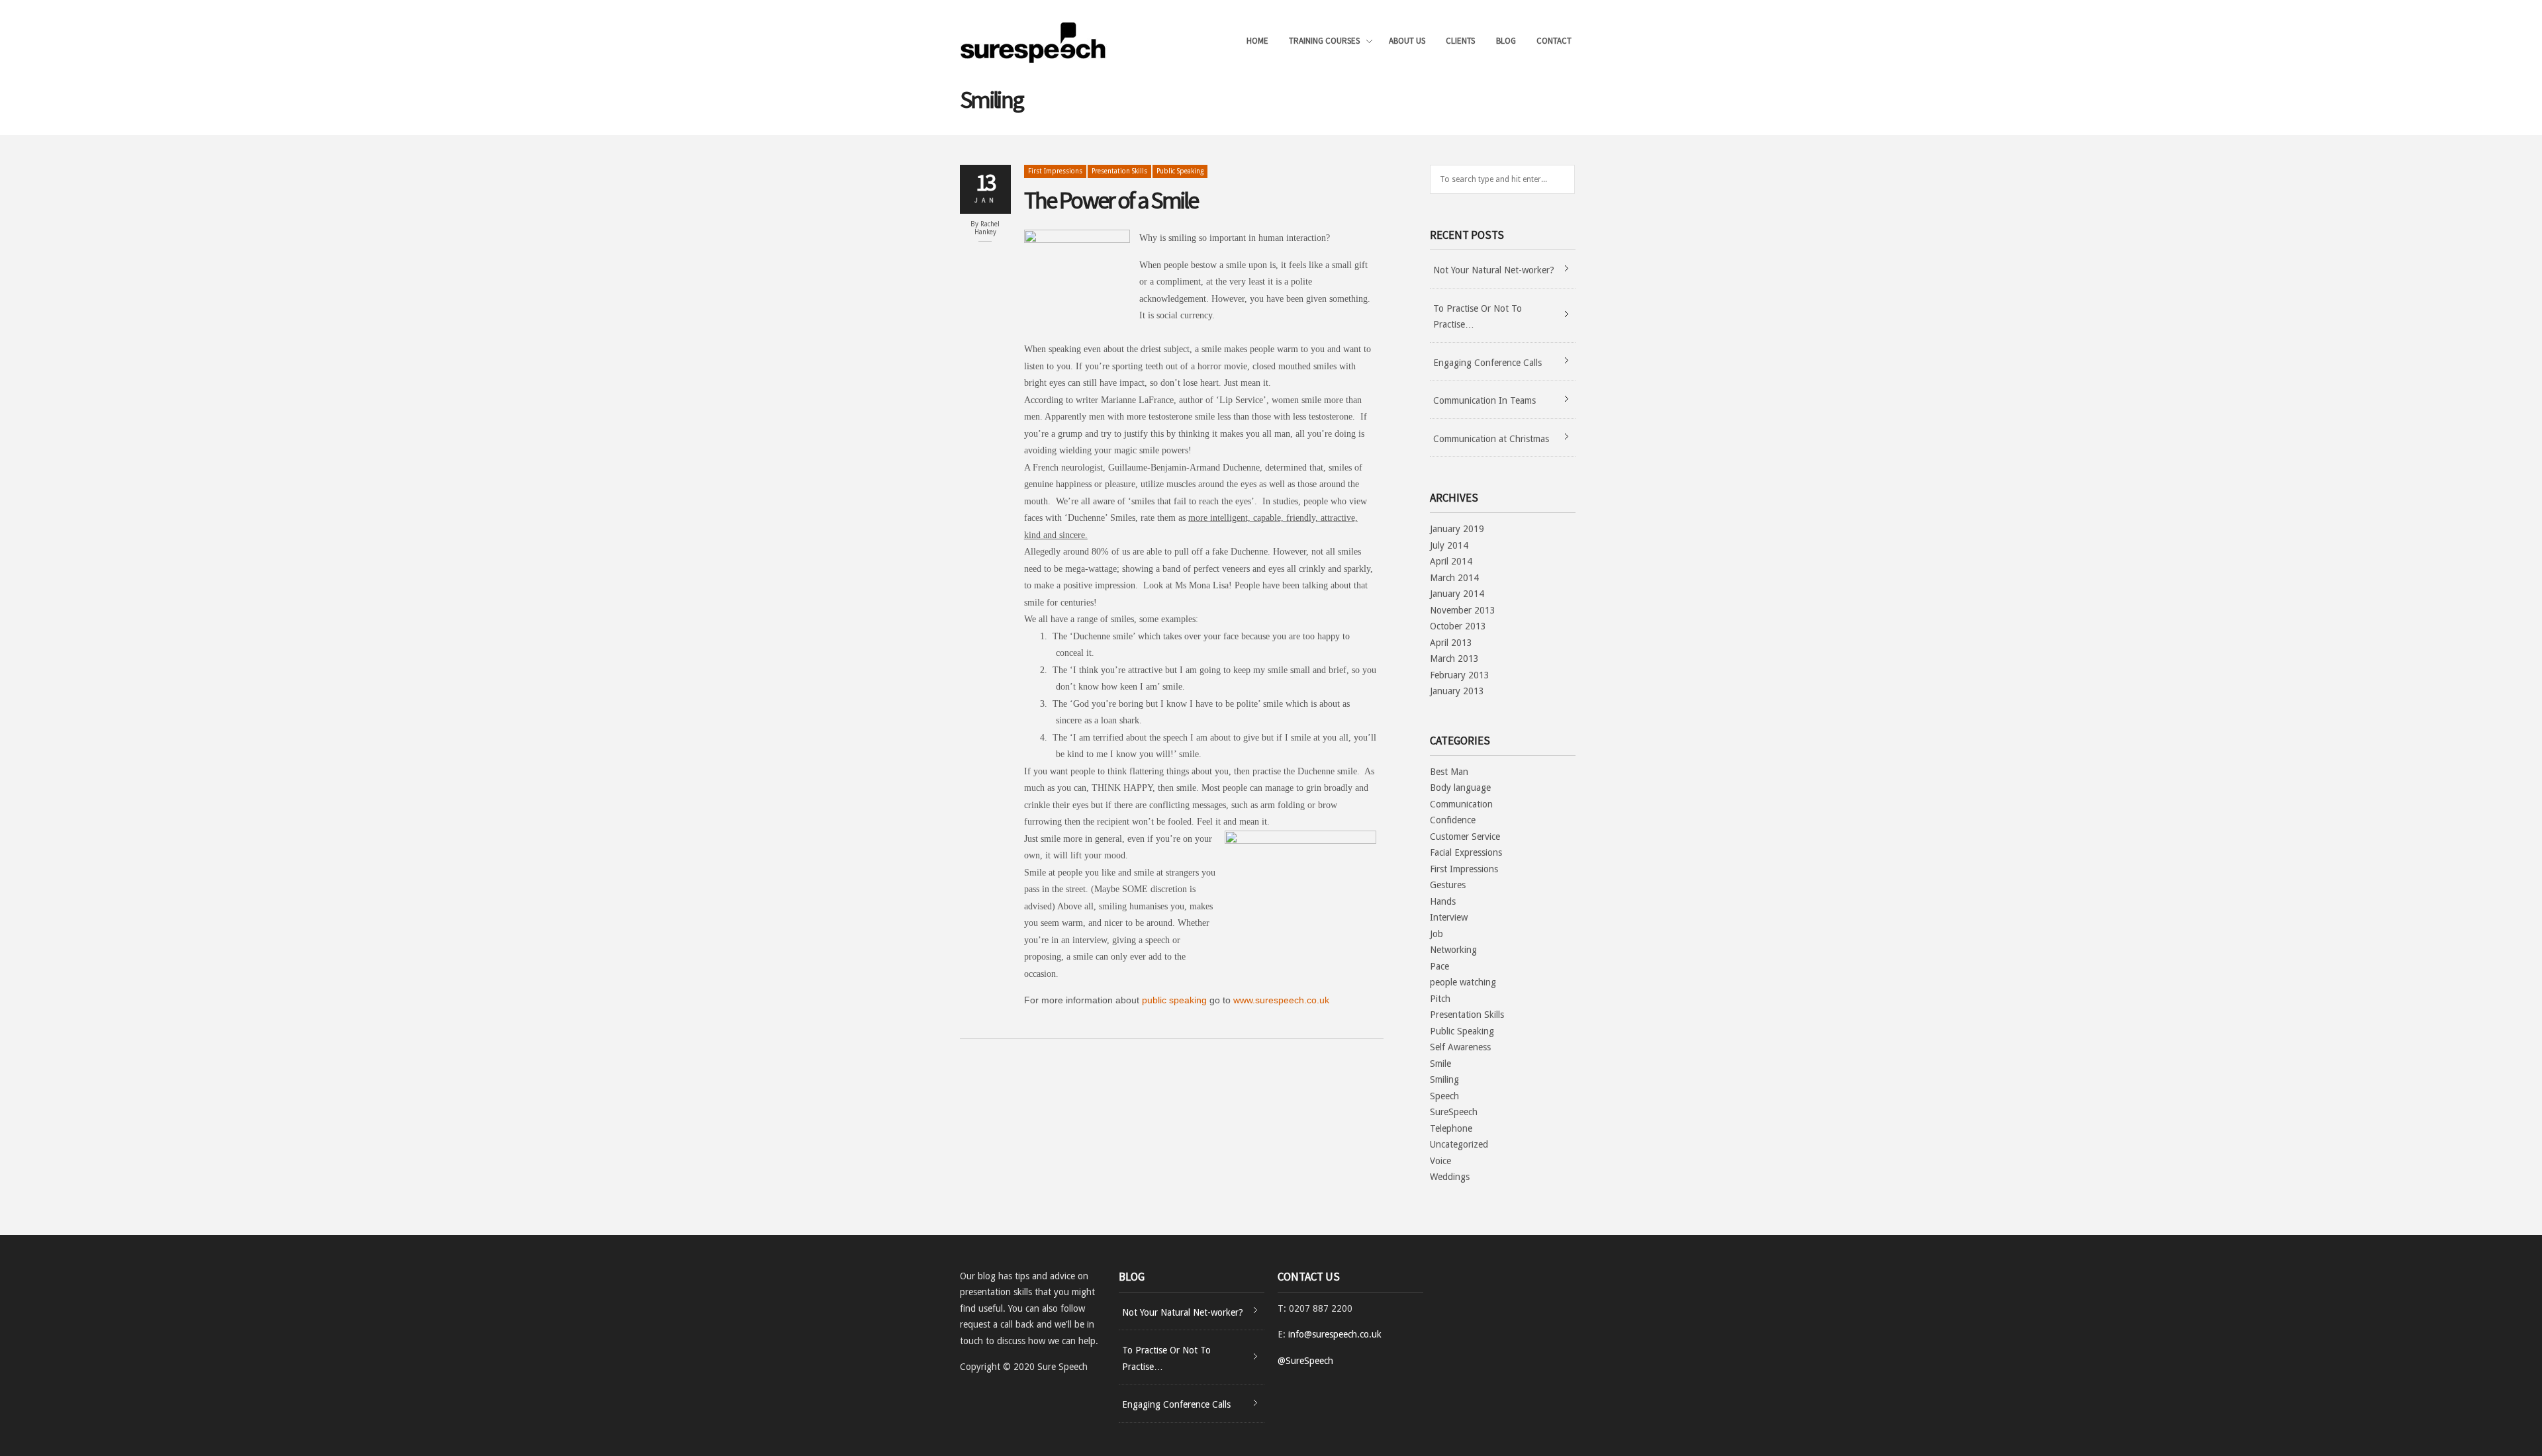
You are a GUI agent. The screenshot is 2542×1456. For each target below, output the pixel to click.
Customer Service (1465, 837)
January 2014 (1457, 594)
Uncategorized (1459, 1144)
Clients (1460, 41)
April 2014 (1451, 561)
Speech (1444, 1096)
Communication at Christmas (1491, 439)
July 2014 (1449, 545)
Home (1257, 41)
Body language (1460, 788)
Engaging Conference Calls (1487, 363)
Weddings (1450, 1177)
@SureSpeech (1305, 1361)
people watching (1463, 982)
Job (1436, 934)
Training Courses (1324, 42)
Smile (1440, 1064)
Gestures (1448, 885)
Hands (1443, 901)
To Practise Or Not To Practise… (1478, 317)
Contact (1554, 41)
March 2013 (1454, 659)
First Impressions (1055, 171)
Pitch (1440, 999)
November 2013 (1463, 610)
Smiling (1444, 1079)
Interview (1449, 917)
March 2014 (1454, 578)
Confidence (1453, 820)
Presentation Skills (1119, 171)
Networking (1453, 950)
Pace (1439, 966)
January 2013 (1457, 691)
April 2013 (1451, 643)
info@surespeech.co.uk (1335, 1334)
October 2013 (1458, 626)
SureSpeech (1454, 1112)
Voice (1440, 1161)
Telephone (1451, 1128)
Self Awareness (1460, 1047)
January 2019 (1457, 529)
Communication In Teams (1484, 400)
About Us (1407, 41)
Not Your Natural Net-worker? (1494, 270)
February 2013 (1460, 675)
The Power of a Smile (1111, 200)
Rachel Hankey (987, 228)
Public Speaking (1180, 171)
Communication (1461, 804)
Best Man (1449, 772)
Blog (1506, 41)
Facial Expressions (1466, 852)
